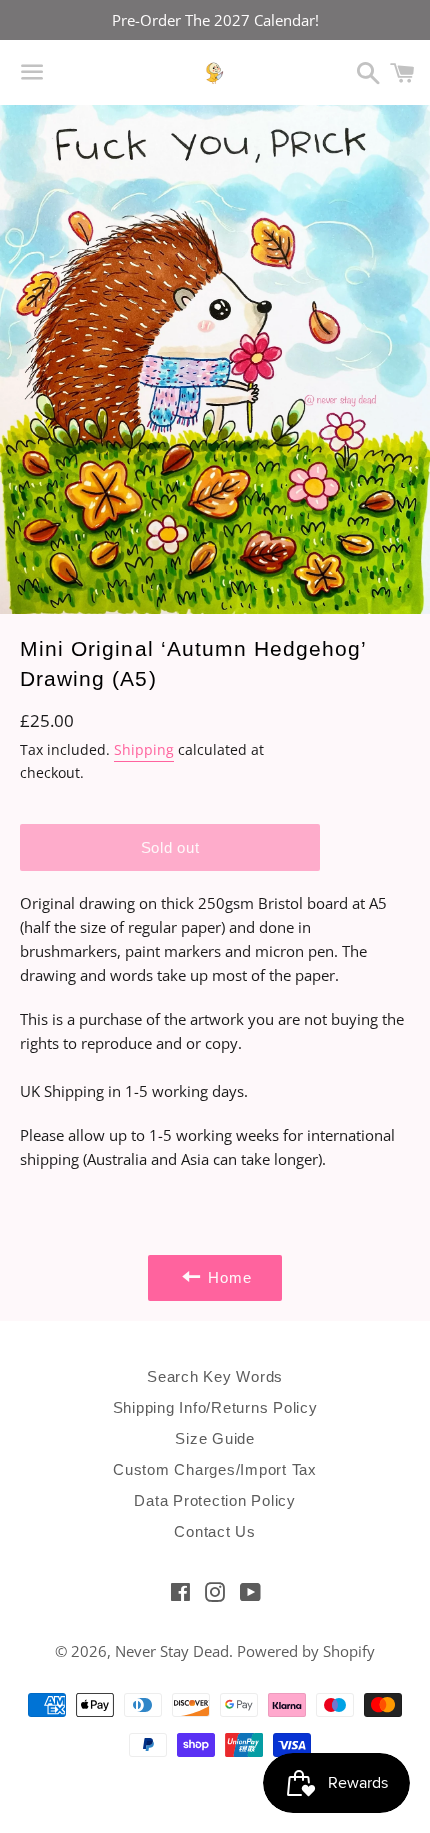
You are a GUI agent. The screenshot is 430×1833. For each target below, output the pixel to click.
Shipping (144, 749)
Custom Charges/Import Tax (215, 1469)
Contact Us (215, 1531)
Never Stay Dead (172, 1651)
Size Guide (215, 1438)
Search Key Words (215, 1376)
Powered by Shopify (306, 1651)
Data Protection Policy (215, 1500)
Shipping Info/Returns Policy (215, 1407)
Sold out (170, 847)
